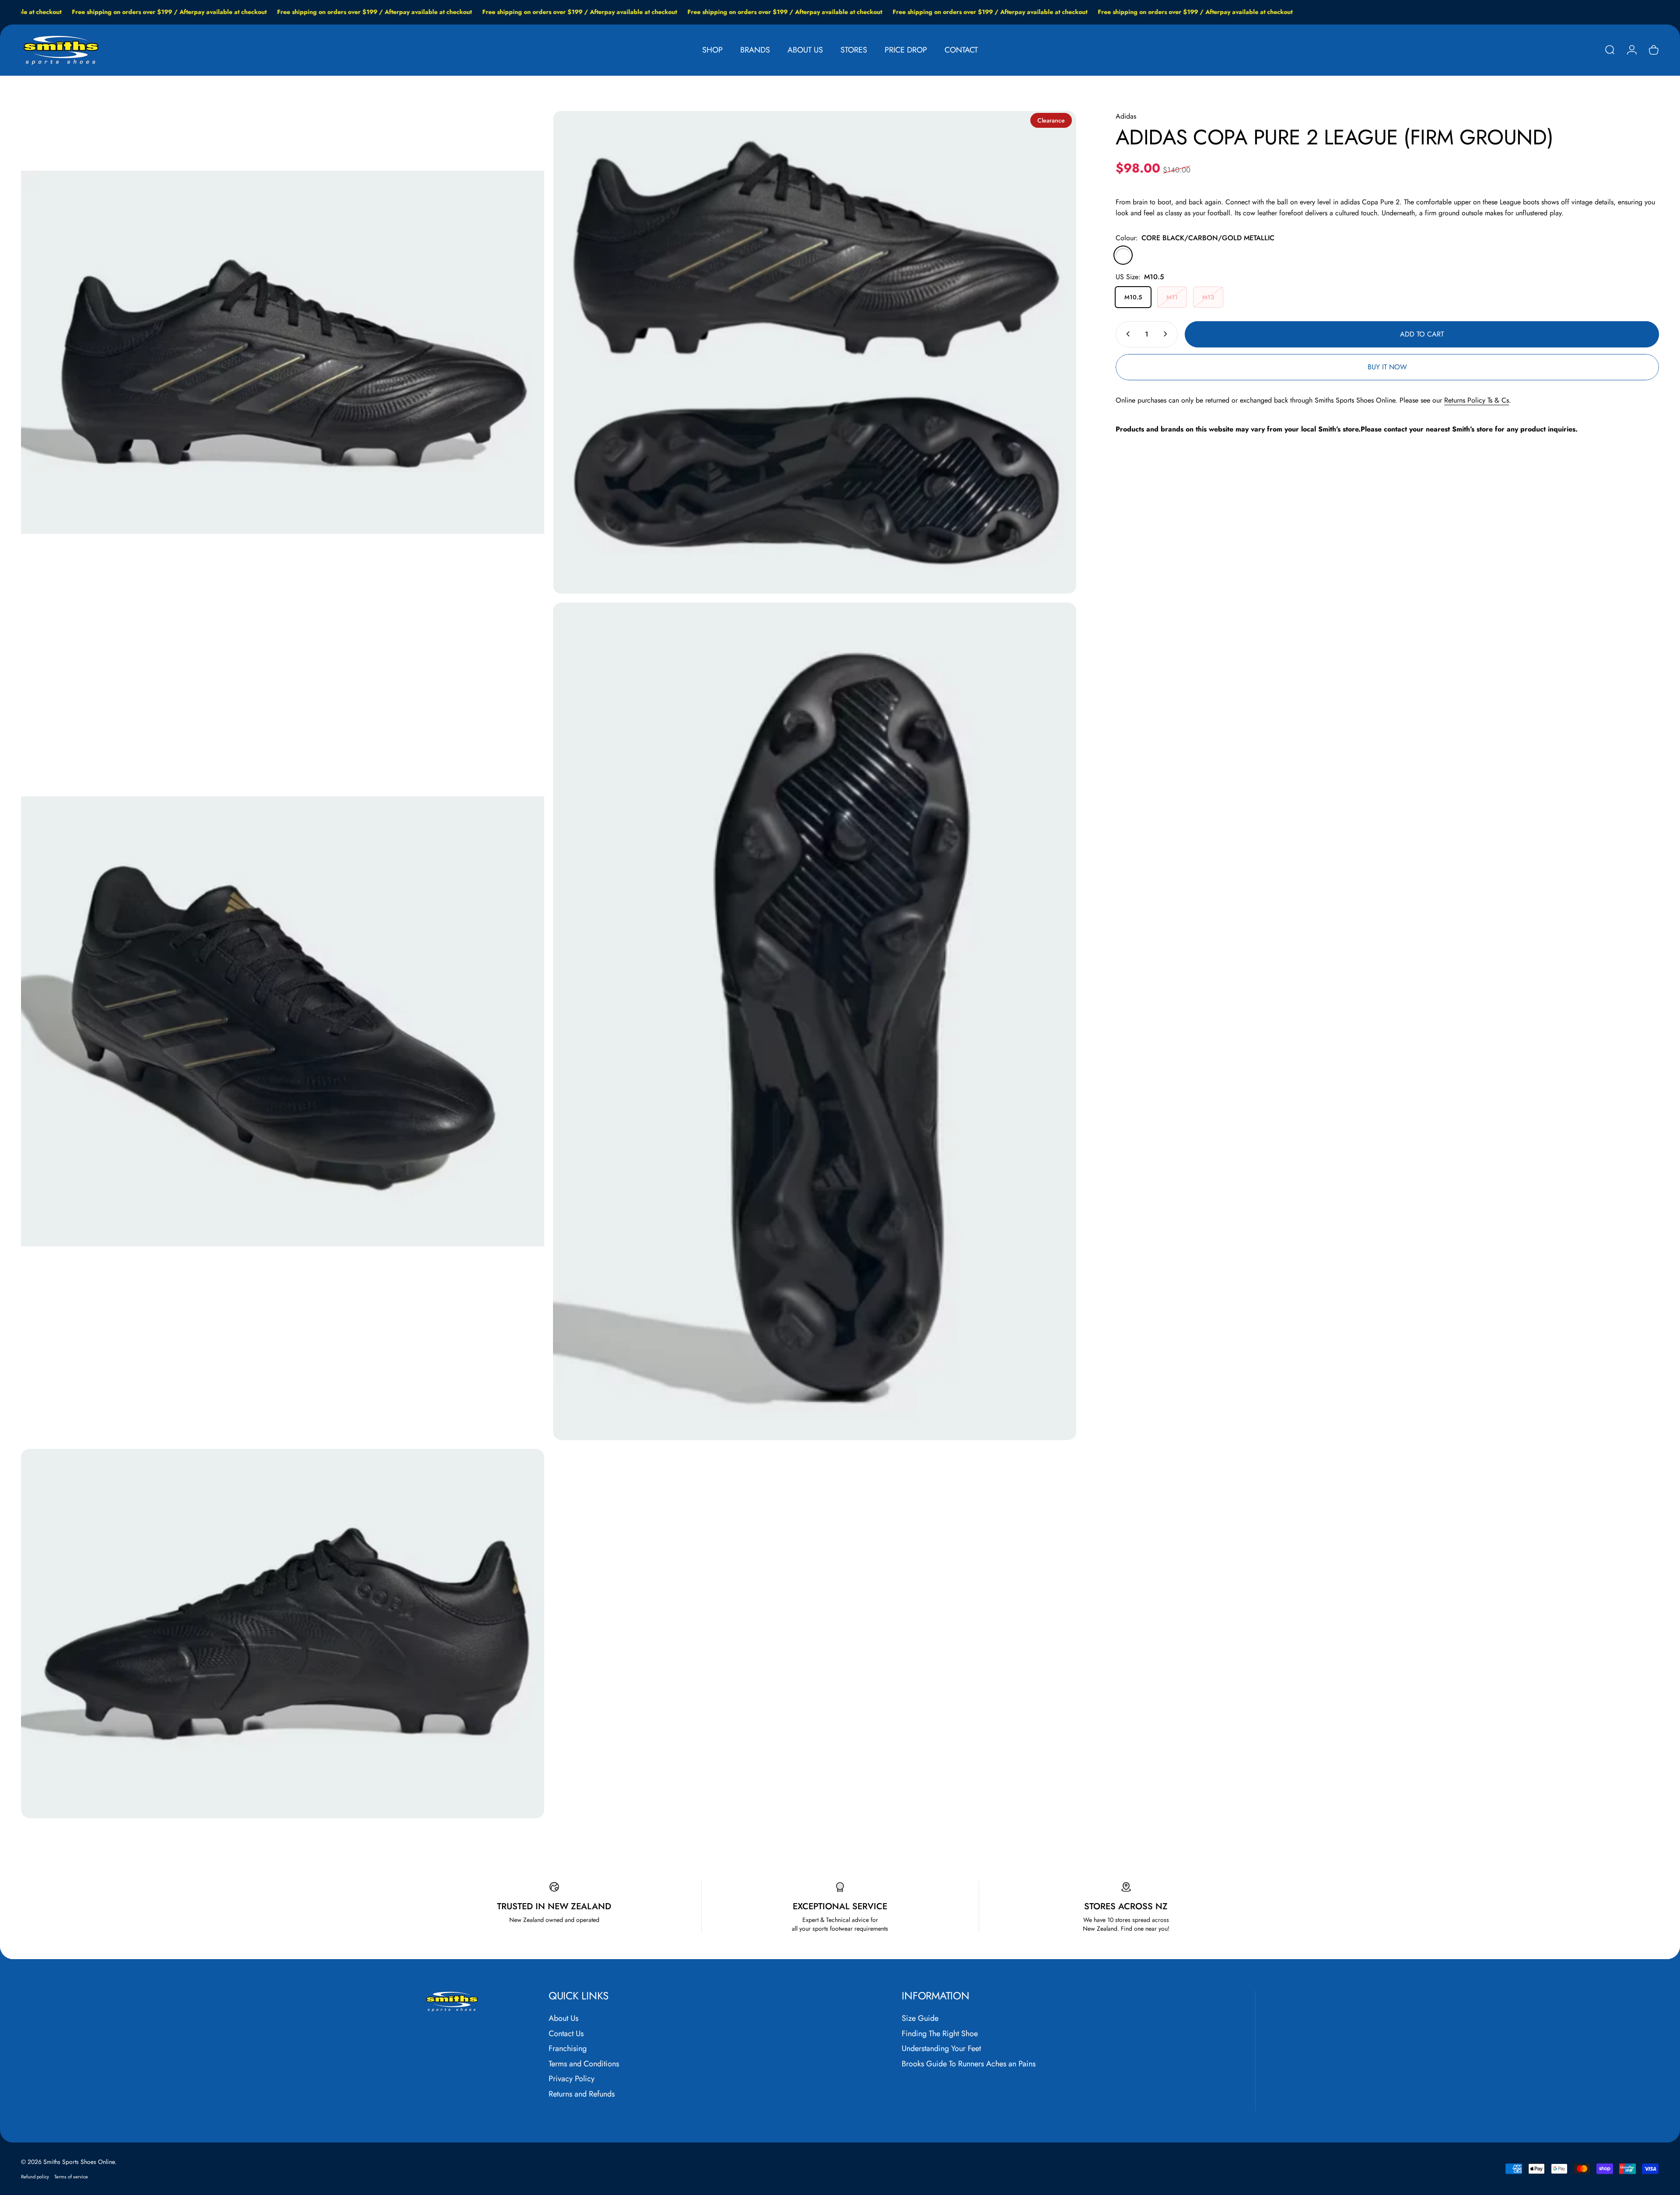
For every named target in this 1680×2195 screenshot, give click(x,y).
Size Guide (920, 2018)
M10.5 (1133, 297)
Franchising (568, 2049)
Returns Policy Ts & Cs (1477, 400)
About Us (563, 2018)
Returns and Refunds (582, 2094)
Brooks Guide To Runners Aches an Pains (969, 2064)
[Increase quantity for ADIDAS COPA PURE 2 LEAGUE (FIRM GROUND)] (1167, 334)
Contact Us (566, 2034)
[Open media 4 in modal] (815, 1021)
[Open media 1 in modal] (283, 352)
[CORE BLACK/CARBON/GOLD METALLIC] (1123, 255)
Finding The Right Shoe (940, 2034)
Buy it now (1387, 367)
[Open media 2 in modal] (815, 352)
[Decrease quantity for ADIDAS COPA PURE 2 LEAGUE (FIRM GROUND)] (1126, 334)
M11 (1172, 297)
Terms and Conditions (584, 2064)
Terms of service (71, 2177)
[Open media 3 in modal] (283, 1021)
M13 (1208, 297)
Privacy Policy (572, 2079)
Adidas (1126, 116)
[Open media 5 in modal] (283, 1634)
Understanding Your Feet (941, 2049)
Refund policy (35, 2177)
